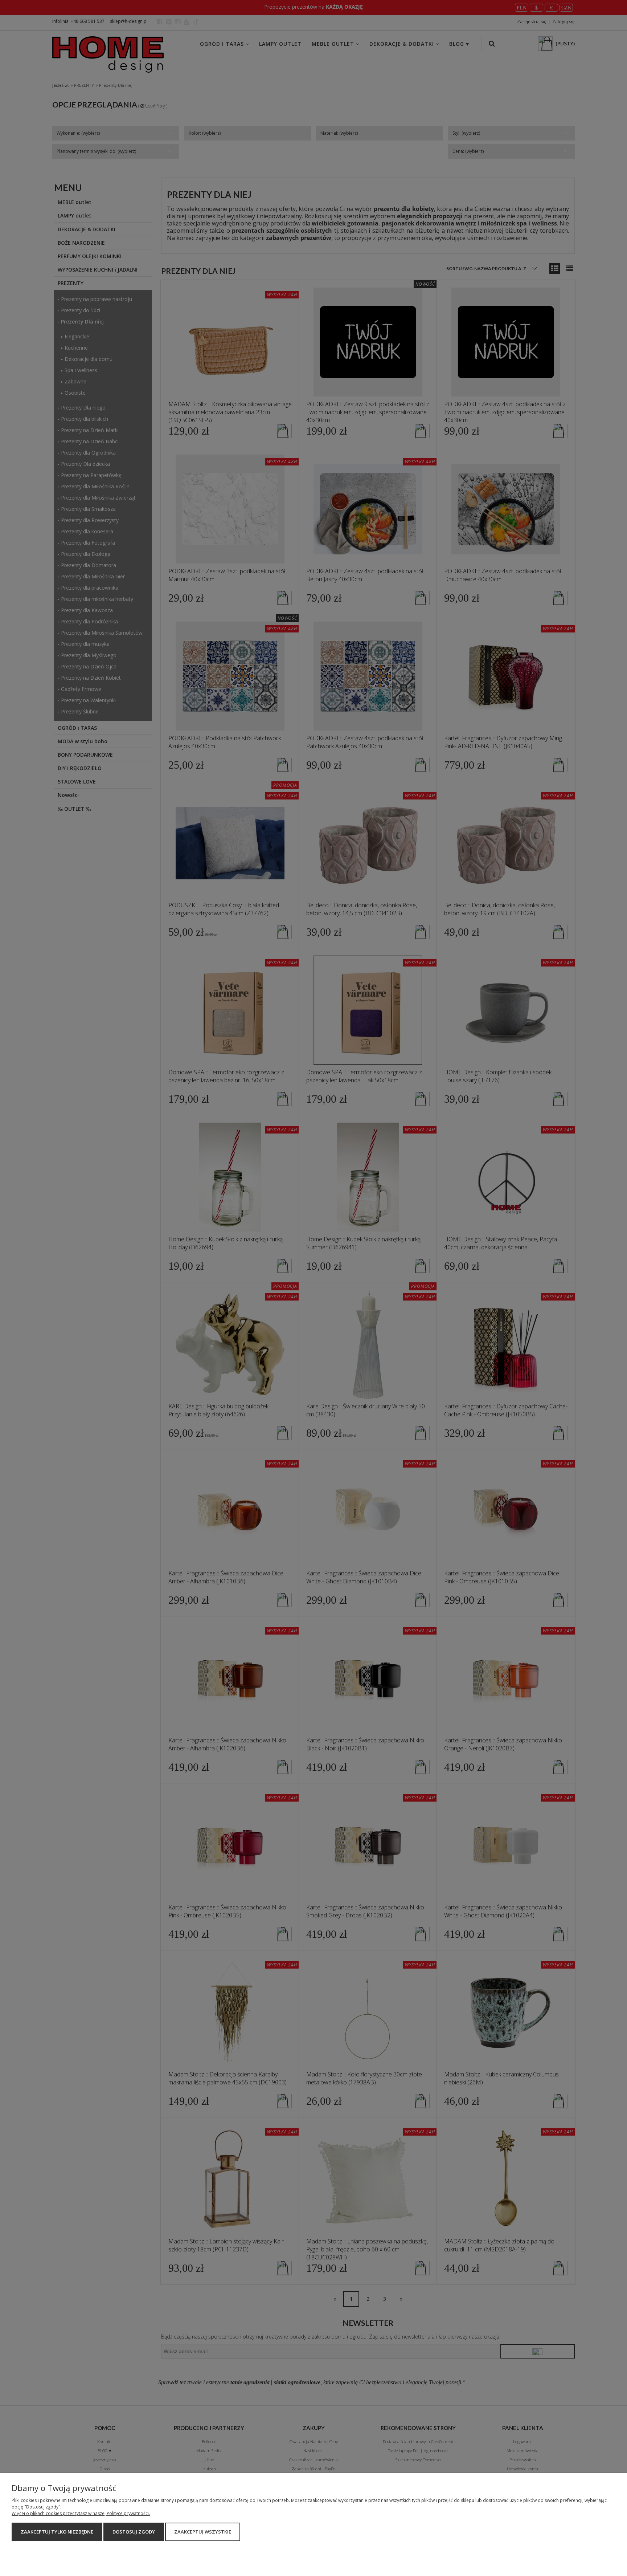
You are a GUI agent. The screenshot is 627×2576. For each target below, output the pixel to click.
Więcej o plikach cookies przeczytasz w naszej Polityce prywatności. (81, 2513)
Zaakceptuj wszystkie (203, 2532)
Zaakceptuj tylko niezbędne (57, 2532)
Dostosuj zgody (134, 2532)
